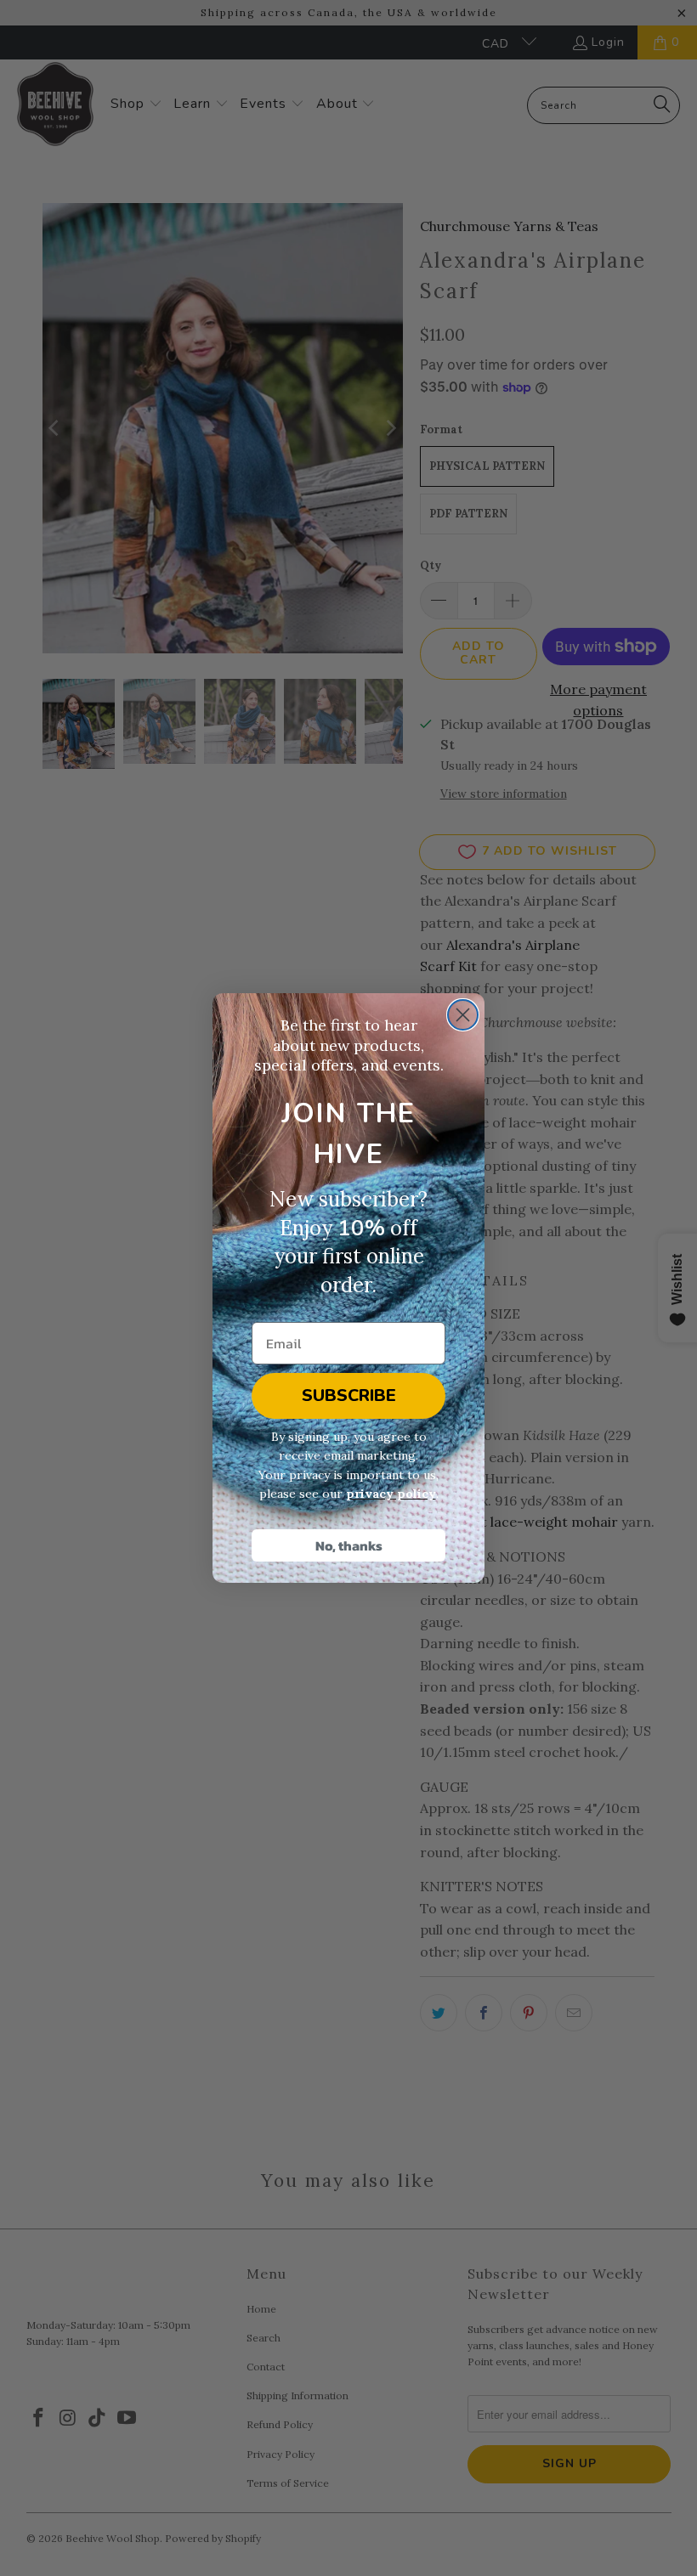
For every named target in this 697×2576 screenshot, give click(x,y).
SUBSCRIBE (349, 1395)
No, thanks (349, 1545)
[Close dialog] (463, 1015)
